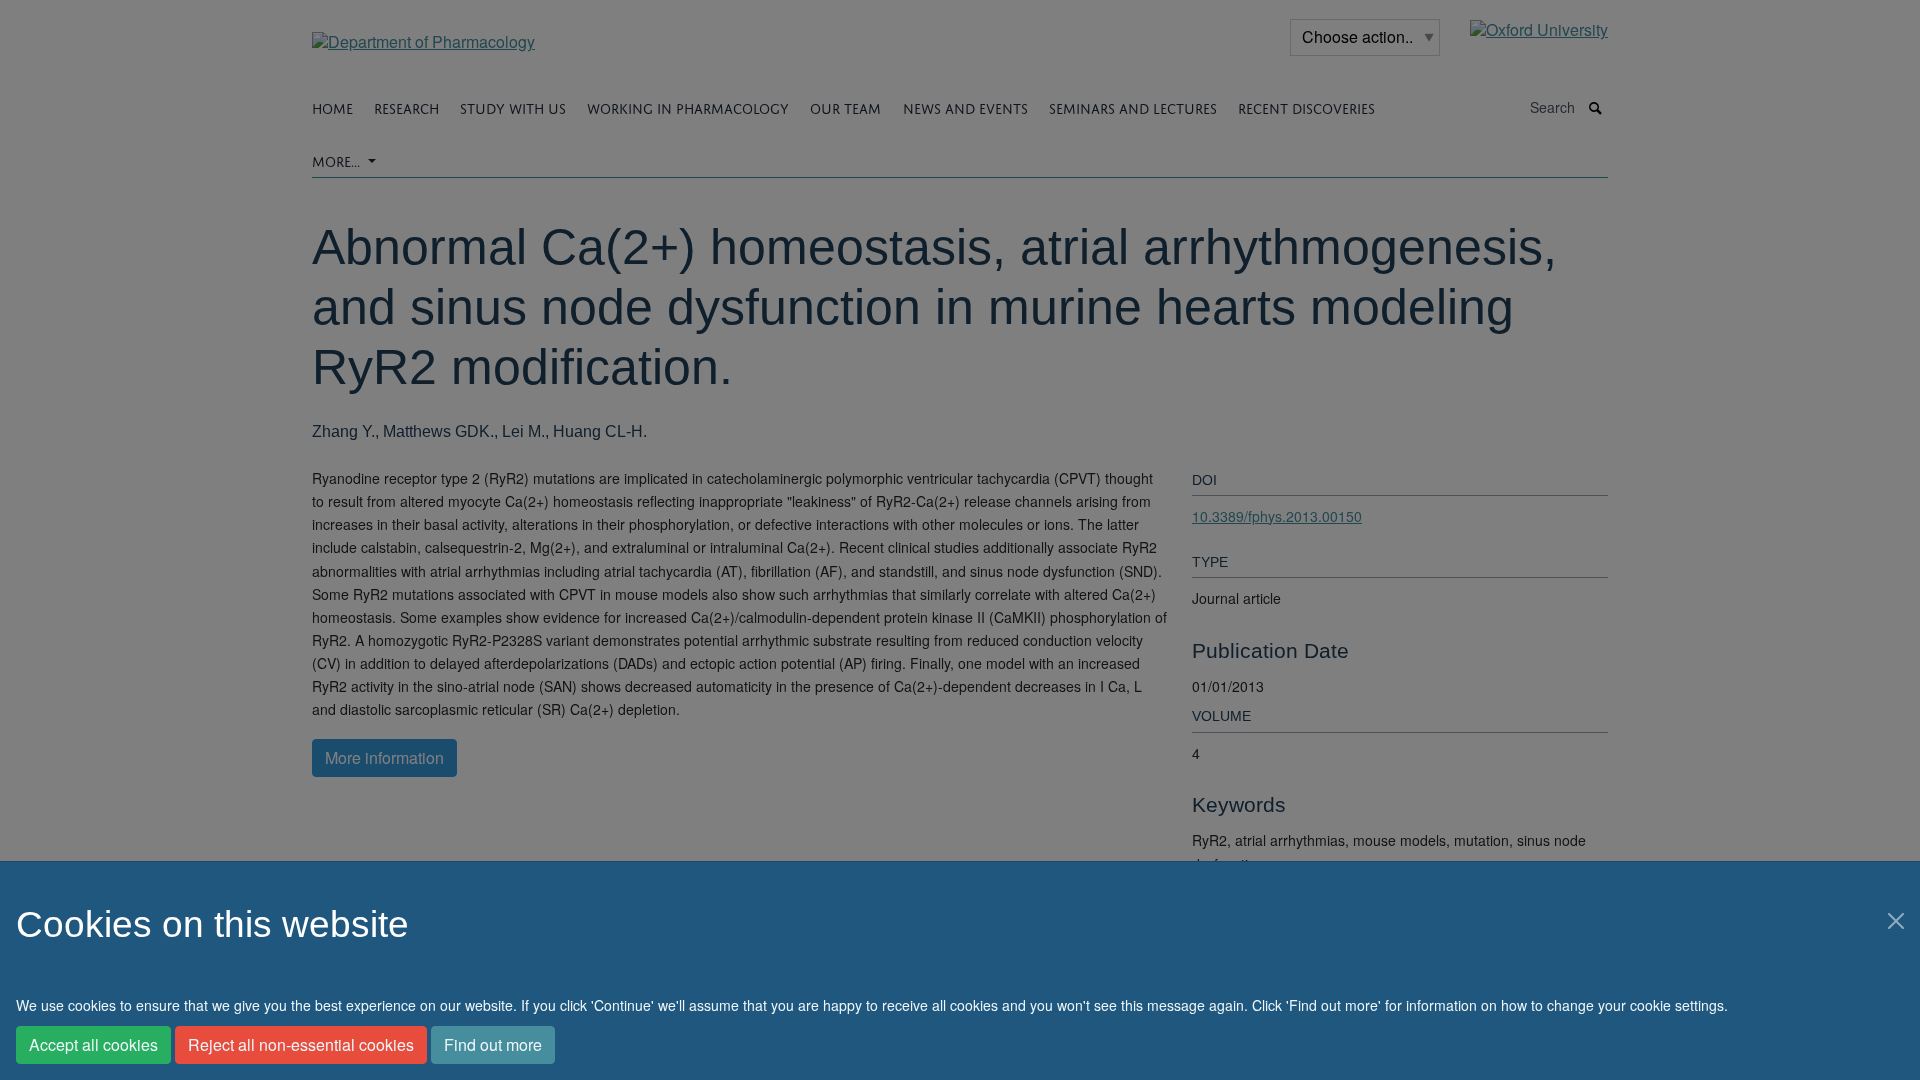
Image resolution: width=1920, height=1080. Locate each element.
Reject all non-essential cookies (301, 1044)
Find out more (493, 1044)
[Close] (1896, 921)
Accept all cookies (93, 1044)
